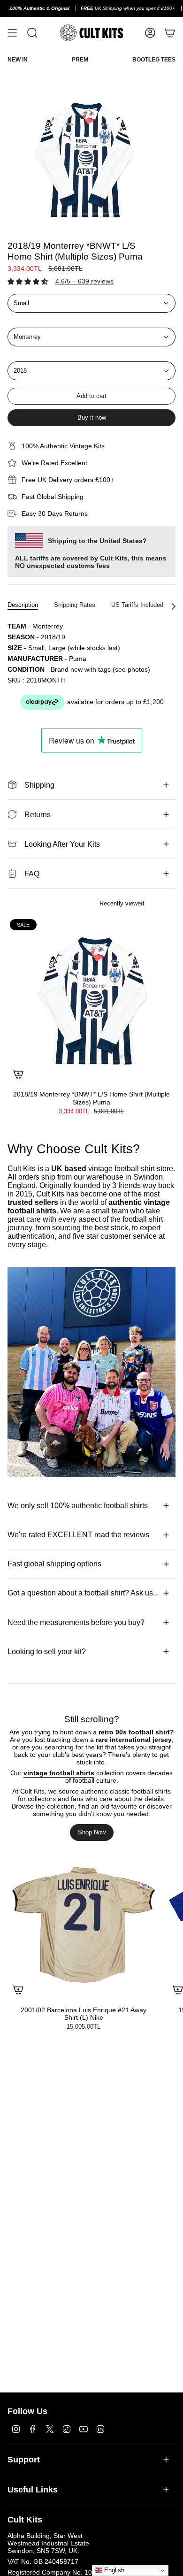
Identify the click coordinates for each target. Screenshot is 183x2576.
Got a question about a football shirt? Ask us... (83, 1593)
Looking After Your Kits (62, 844)
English (113, 2570)
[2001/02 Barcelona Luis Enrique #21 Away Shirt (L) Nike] (84, 1924)
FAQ (32, 874)
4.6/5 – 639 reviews (84, 281)
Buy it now (92, 418)
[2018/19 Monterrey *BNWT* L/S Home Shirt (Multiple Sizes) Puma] (91, 1001)
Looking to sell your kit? (47, 1652)
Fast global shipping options (54, 1564)
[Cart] (170, 33)
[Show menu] (12, 33)
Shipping (39, 785)
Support (24, 2460)
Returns (38, 815)
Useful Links (33, 2490)
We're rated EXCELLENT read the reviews (78, 1535)
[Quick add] (18, 1074)
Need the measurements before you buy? (76, 1622)
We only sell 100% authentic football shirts (78, 1506)
